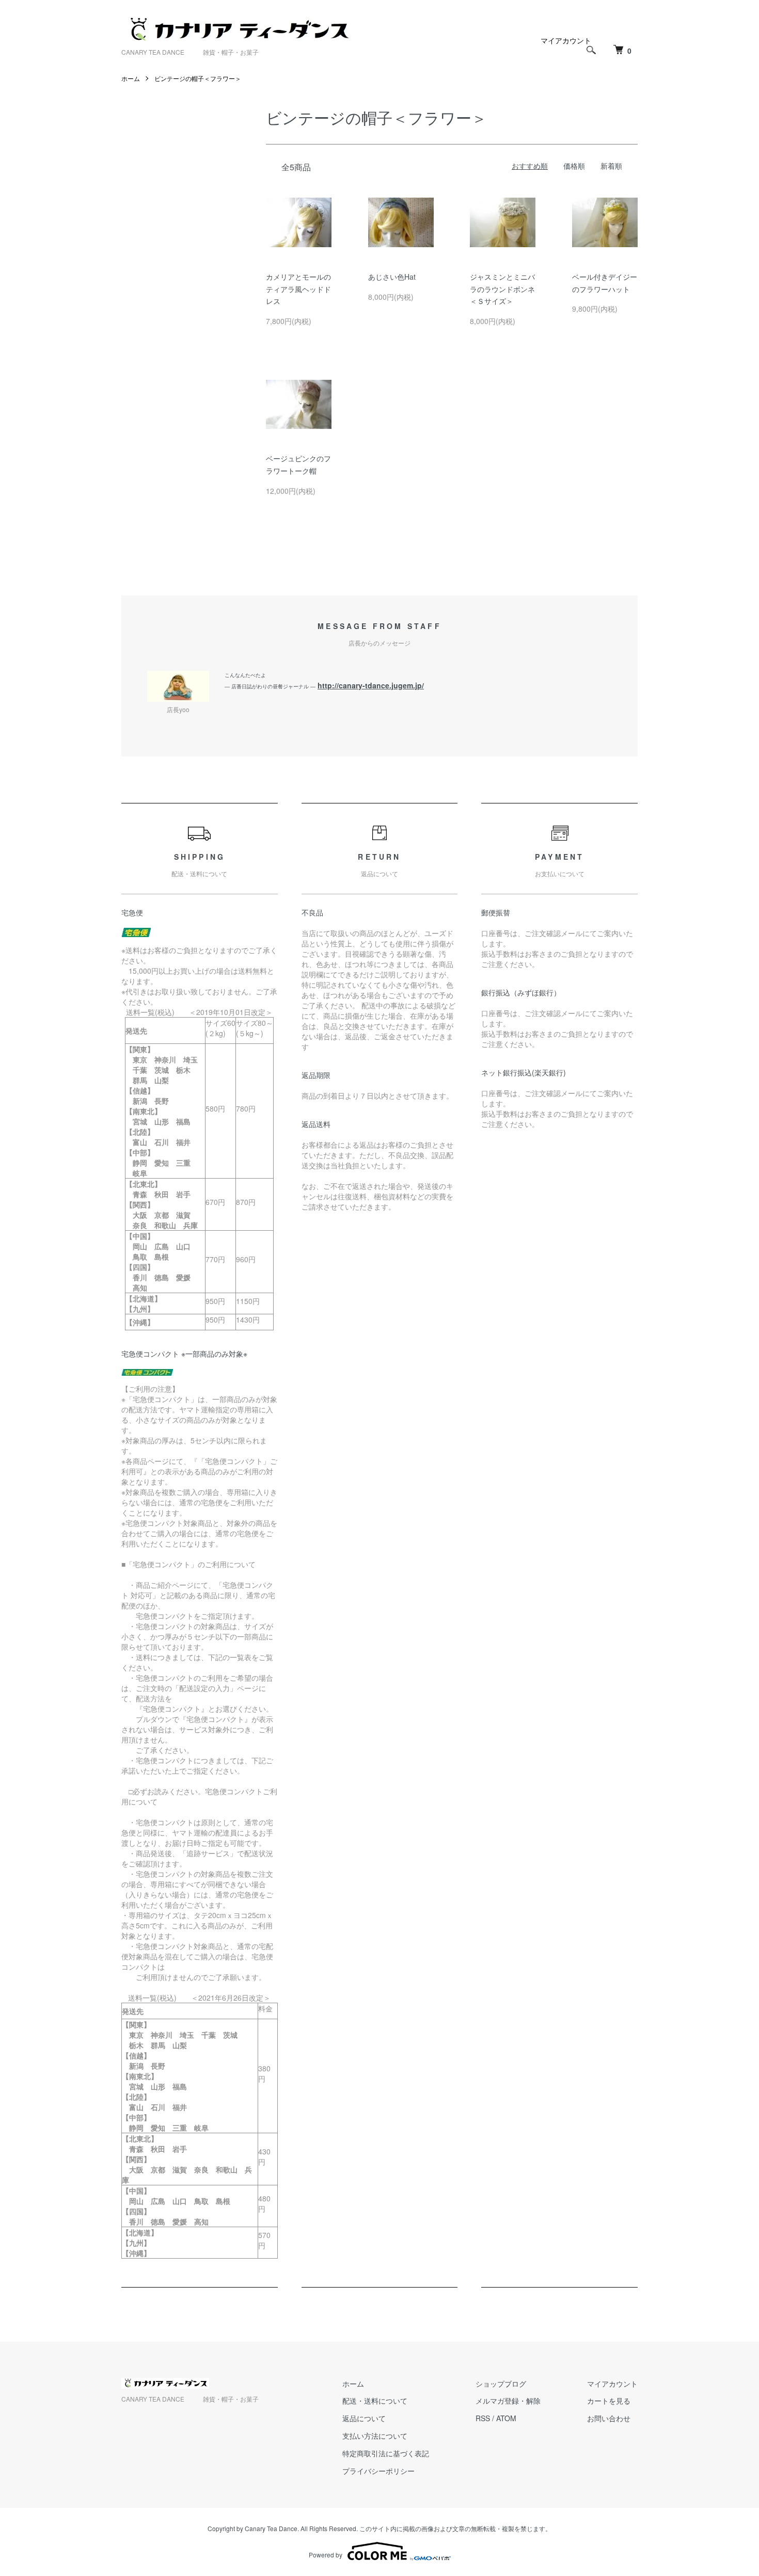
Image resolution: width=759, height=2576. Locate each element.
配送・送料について (375, 2401)
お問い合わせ (609, 2418)
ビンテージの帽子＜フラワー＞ (198, 78)
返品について (364, 2418)
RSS (483, 2418)
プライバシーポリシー (378, 2471)
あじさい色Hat (392, 277)
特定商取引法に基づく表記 (386, 2453)
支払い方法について (375, 2436)
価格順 (574, 166)
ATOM (506, 2418)
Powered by (326, 2555)
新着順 (611, 166)
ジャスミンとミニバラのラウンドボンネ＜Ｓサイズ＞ (502, 289)
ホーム (131, 78)
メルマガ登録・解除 (508, 2401)
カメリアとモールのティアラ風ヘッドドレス (298, 289)
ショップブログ (501, 2384)
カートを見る (609, 2401)
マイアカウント (566, 40)
